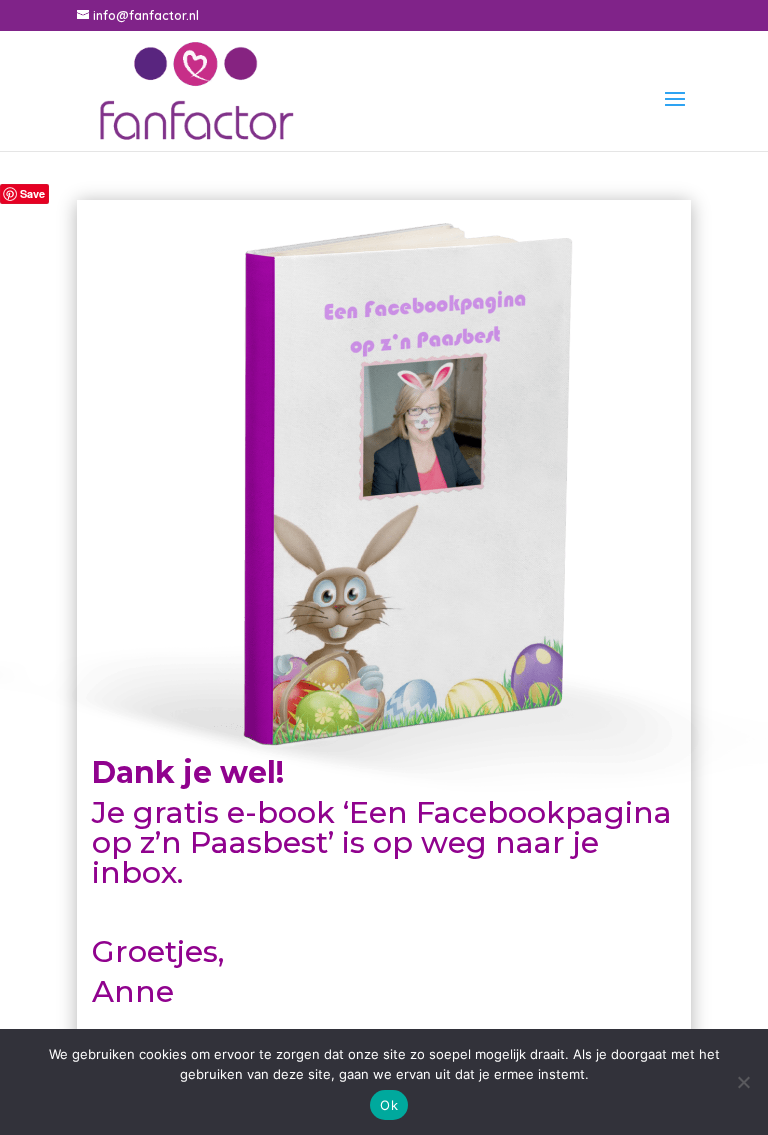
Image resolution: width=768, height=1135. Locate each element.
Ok (389, 1105)
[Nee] (743, 1082)
